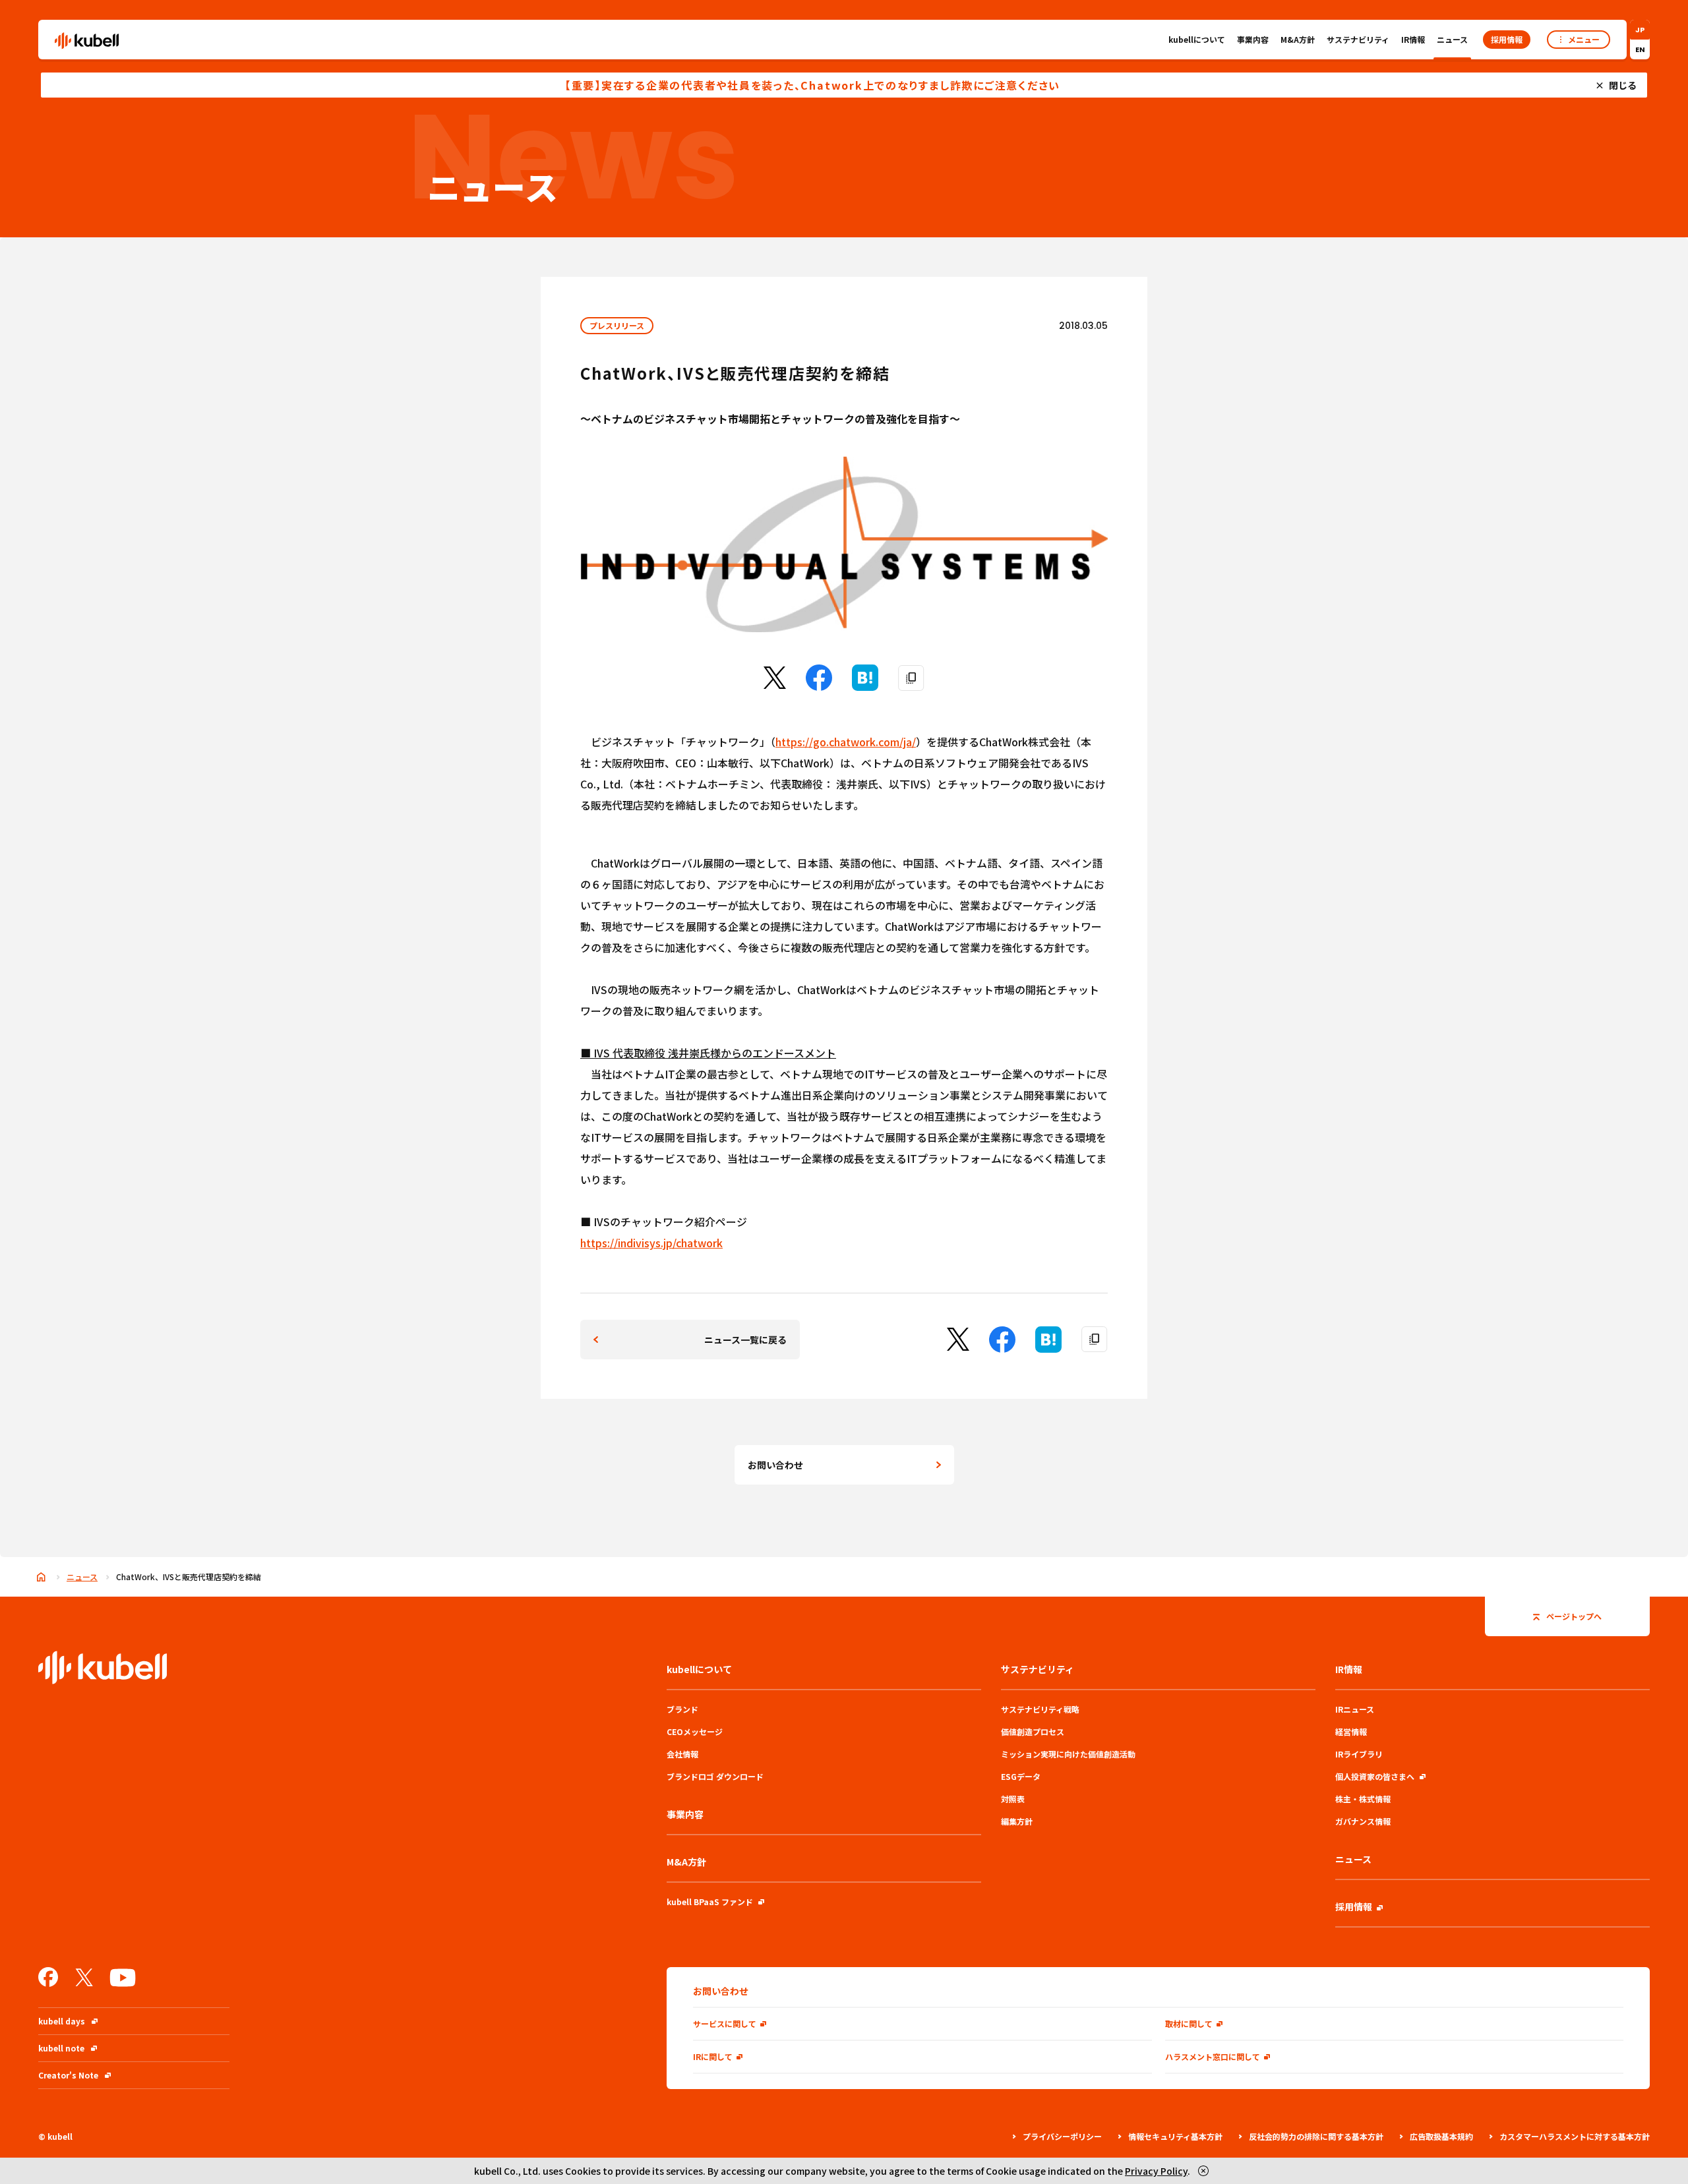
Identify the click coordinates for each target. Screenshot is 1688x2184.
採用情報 (1354, 1906)
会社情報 (682, 1754)
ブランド (682, 1709)
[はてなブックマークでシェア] (865, 686)
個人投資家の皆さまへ (1375, 1776)
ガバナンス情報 (1363, 1821)
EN (1640, 49)
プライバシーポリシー (1062, 2136)
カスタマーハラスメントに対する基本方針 (1575, 2136)
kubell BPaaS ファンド (710, 1902)
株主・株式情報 (1363, 1799)
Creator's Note (68, 2075)
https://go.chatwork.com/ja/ (846, 742)
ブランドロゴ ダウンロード (715, 1776)
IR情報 (1413, 39)
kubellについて (1197, 39)
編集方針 (1017, 1821)
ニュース (1452, 39)
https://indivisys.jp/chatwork (651, 1243)
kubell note (61, 2048)
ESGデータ (1021, 1776)
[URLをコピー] (911, 678)
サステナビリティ (1358, 39)
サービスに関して (725, 2023)
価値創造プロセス (1033, 1731)
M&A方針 (1298, 39)
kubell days (62, 2021)
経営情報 (1351, 1731)
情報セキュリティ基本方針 (1175, 2136)
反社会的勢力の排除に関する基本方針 (1316, 2136)
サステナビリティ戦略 (1040, 1709)
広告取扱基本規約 (1441, 2136)
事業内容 (1253, 39)
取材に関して (1189, 2023)
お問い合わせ (775, 1465)
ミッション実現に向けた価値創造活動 (1068, 1754)
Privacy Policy (1156, 2171)
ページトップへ (1574, 1616)
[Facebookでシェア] (819, 686)
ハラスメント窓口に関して (1213, 2056)
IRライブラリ (1359, 1754)
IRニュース (1355, 1709)
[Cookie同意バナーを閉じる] (1203, 2171)
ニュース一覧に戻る (745, 1340)
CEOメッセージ (695, 1731)
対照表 (1013, 1799)
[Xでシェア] (775, 684)
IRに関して (713, 2056)
